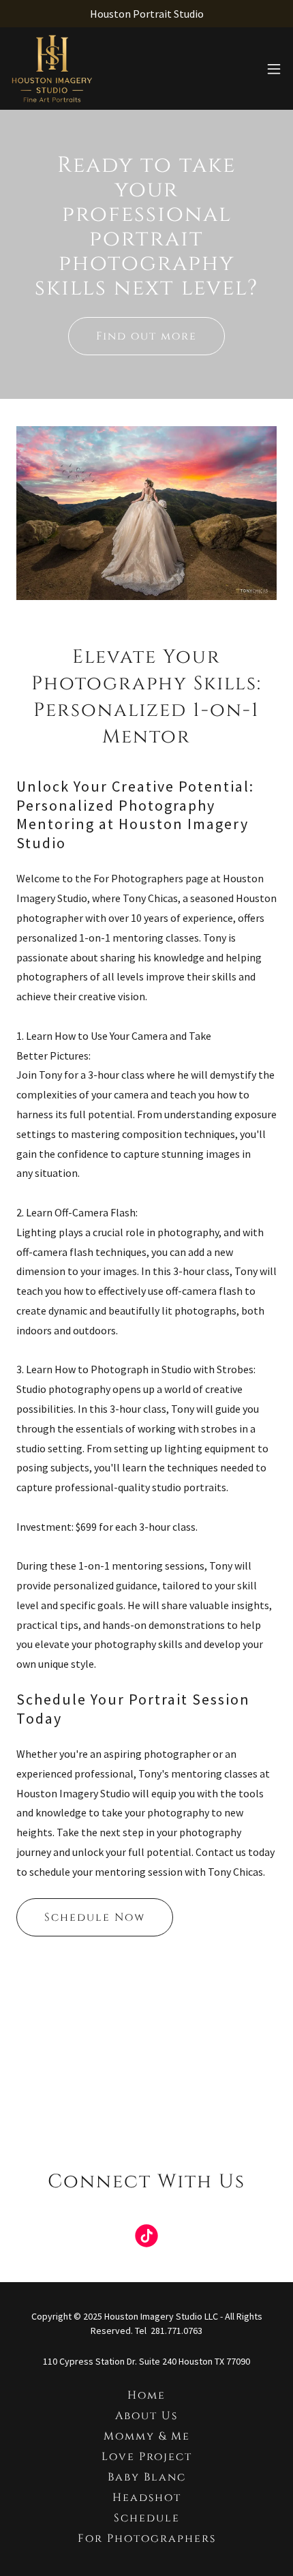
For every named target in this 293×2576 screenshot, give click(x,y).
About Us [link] (146, 2416)
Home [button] (146, 2395)
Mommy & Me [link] (147, 2436)
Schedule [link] (147, 2518)
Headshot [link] (147, 2498)
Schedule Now (95, 1917)
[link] (52, 69)
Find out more (146, 336)
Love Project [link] (147, 2457)
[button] (274, 69)
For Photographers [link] (147, 2538)
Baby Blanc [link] (147, 2477)
